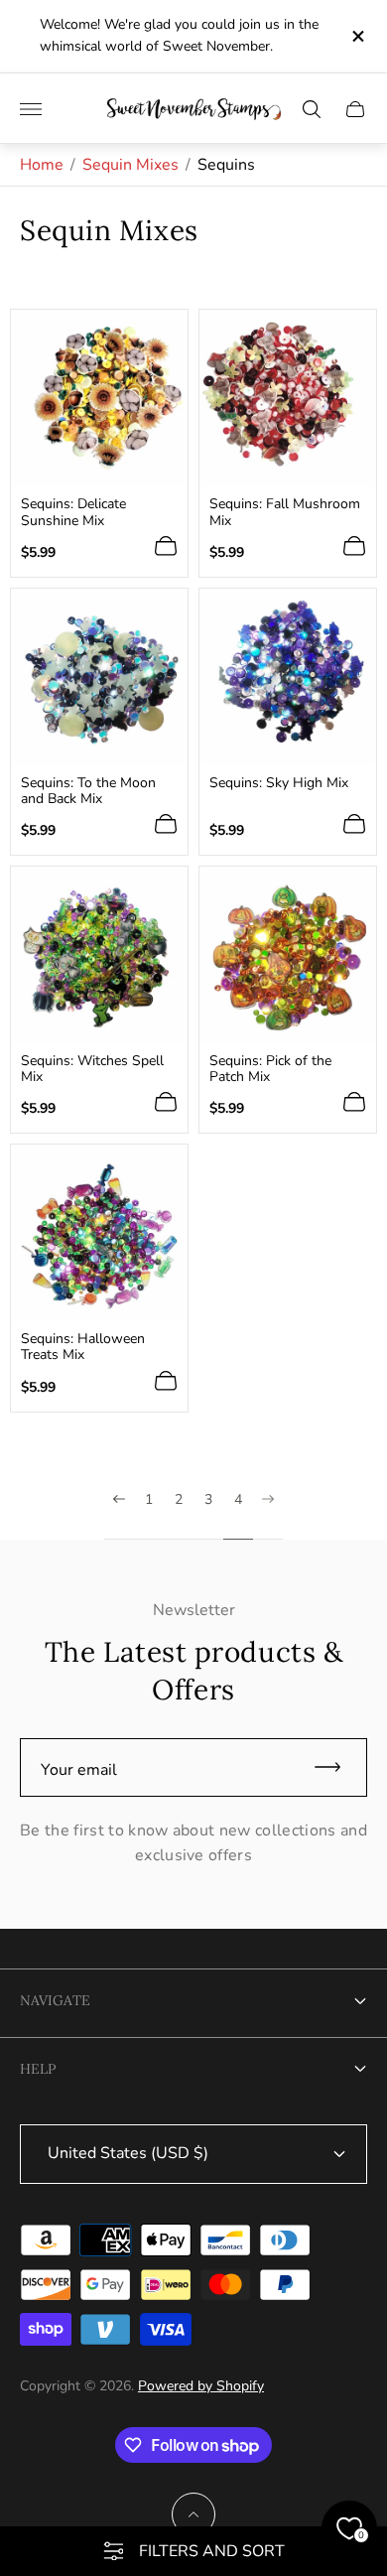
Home (42, 165)
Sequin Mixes (130, 165)
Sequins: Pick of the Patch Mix (270, 1069)
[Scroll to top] (193, 2514)
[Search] (312, 109)
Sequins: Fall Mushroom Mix (285, 512)
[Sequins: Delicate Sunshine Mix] (99, 398)
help (38, 2069)
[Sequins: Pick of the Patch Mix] (288, 955)
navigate (55, 2000)
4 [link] (238, 1500)
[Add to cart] (166, 546)
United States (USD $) (128, 2153)
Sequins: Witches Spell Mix (92, 1069)
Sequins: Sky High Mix (279, 783)
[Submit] (336, 1767)
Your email (79, 1770)
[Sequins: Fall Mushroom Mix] (288, 398)
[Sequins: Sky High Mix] (288, 677)
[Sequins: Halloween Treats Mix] (99, 1233)
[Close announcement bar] (357, 36)
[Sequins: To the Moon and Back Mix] (99, 677)
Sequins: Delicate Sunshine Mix (73, 512)
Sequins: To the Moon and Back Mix (88, 791)
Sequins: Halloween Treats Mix (83, 1347)
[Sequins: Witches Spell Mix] (99, 955)
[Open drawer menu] (31, 109)
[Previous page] (119, 1516)
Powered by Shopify (201, 2386)
